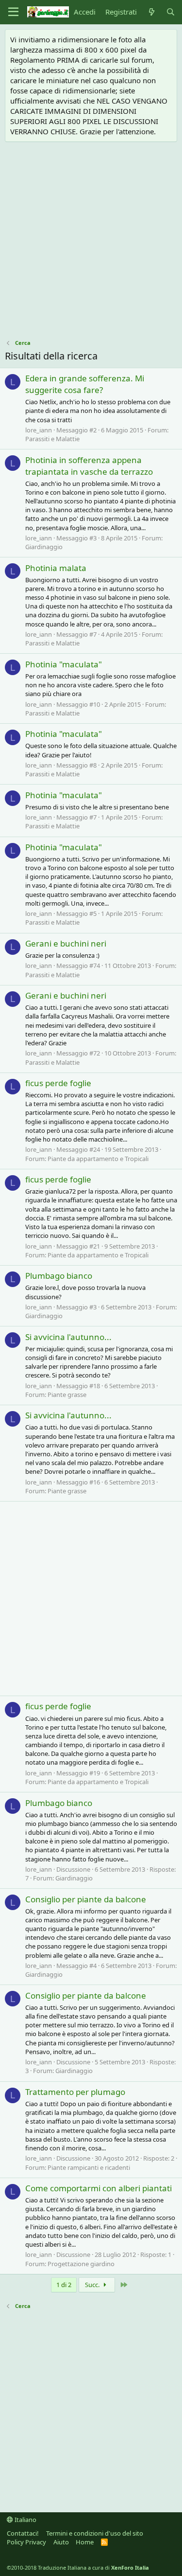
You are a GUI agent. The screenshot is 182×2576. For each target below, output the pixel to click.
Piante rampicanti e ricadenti (89, 2167)
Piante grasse (67, 1395)
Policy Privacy (26, 2542)
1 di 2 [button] (64, 2285)
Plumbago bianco (59, 1276)
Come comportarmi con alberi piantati (99, 2188)
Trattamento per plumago (75, 2092)
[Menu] (13, 12)
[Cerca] (171, 12)
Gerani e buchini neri (66, 943)
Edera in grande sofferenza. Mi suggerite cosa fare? (85, 384)
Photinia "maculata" (64, 664)
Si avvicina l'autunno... (68, 1337)
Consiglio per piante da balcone (86, 1899)
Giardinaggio (44, 547)
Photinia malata (56, 568)
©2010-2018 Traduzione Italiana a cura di (78, 2567)
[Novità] (151, 12)
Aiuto (61, 2542)
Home (85, 2542)
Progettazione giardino (81, 2264)
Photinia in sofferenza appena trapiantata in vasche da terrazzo (89, 466)
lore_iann (39, 430)
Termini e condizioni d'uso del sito (95, 2533)
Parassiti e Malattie (52, 439)
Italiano (25, 2520)
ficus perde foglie (58, 1083)
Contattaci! (23, 2533)
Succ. (93, 2285)
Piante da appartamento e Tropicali (98, 1159)
